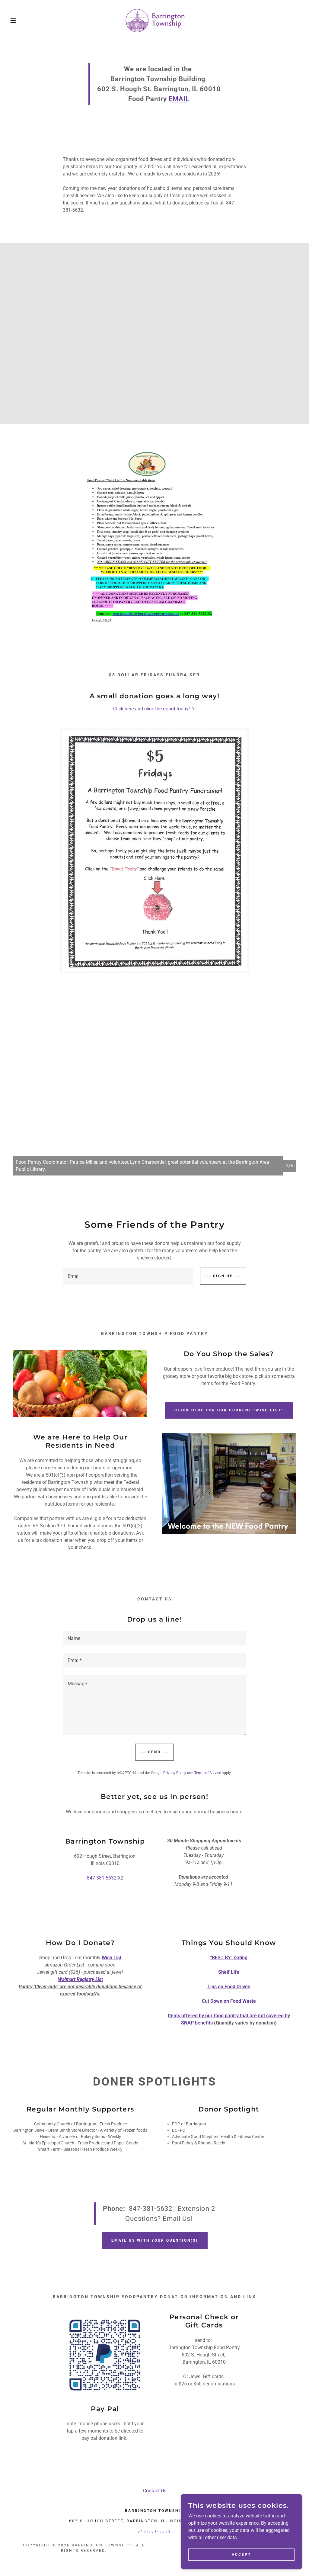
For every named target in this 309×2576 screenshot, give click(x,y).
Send (154, 1752)
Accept (241, 2554)
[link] (155, 20)
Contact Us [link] (155, 2491)
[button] (15, 21)
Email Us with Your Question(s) (155, 2240)
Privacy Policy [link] (175, 1773)
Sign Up (223, 1276)
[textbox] (128, 1276)
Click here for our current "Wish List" (229, 1410)
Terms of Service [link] (208, 1773)
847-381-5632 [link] (102, 1878)
